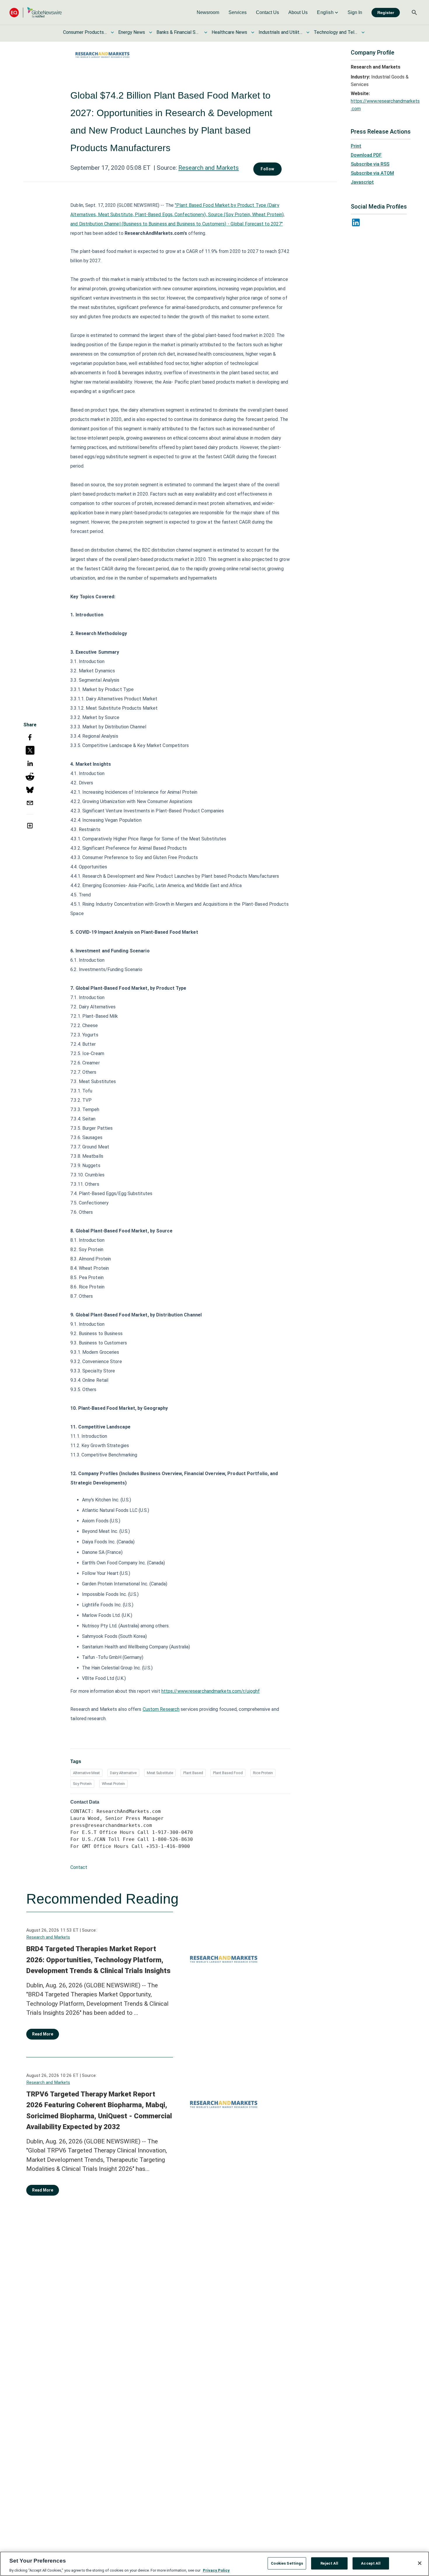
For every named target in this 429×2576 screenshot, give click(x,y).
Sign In (355, 12)
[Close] (420, 2563)
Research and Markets (209, 168)
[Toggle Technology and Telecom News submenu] (363, 32)
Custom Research (161, 1709)
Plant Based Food (228, 1773)
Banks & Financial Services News (178, 32)
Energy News (132, 32)
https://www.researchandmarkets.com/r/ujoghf (211, 1691)
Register (386, 13)
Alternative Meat (86, 1773)
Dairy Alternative (123, 1773)
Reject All (329, 2563)
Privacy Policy (216, 2570)
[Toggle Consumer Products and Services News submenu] (112, 32)
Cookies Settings (287, 2563)
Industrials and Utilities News (280, 32)
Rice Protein (263, 1773)
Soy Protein (82, 1784)
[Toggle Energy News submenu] (151, 32)
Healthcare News (229, 32)
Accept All (371, 2563)
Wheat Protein (113, 1784)
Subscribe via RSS (370, 164)
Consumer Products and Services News (85, 32)
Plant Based (193, 1773)
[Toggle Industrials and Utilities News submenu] (308, 32)
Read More (43, 2034)
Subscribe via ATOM (372, 173)
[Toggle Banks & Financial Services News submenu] (206, 32)
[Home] (36, 12)
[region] (214, 2564)
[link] (208, 13)
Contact (79, 1867)
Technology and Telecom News (336, 32)
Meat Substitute (160, 1773)
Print (356, 146)
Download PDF (366, 155)
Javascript (362, 182)
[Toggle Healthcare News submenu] (253, 32)
